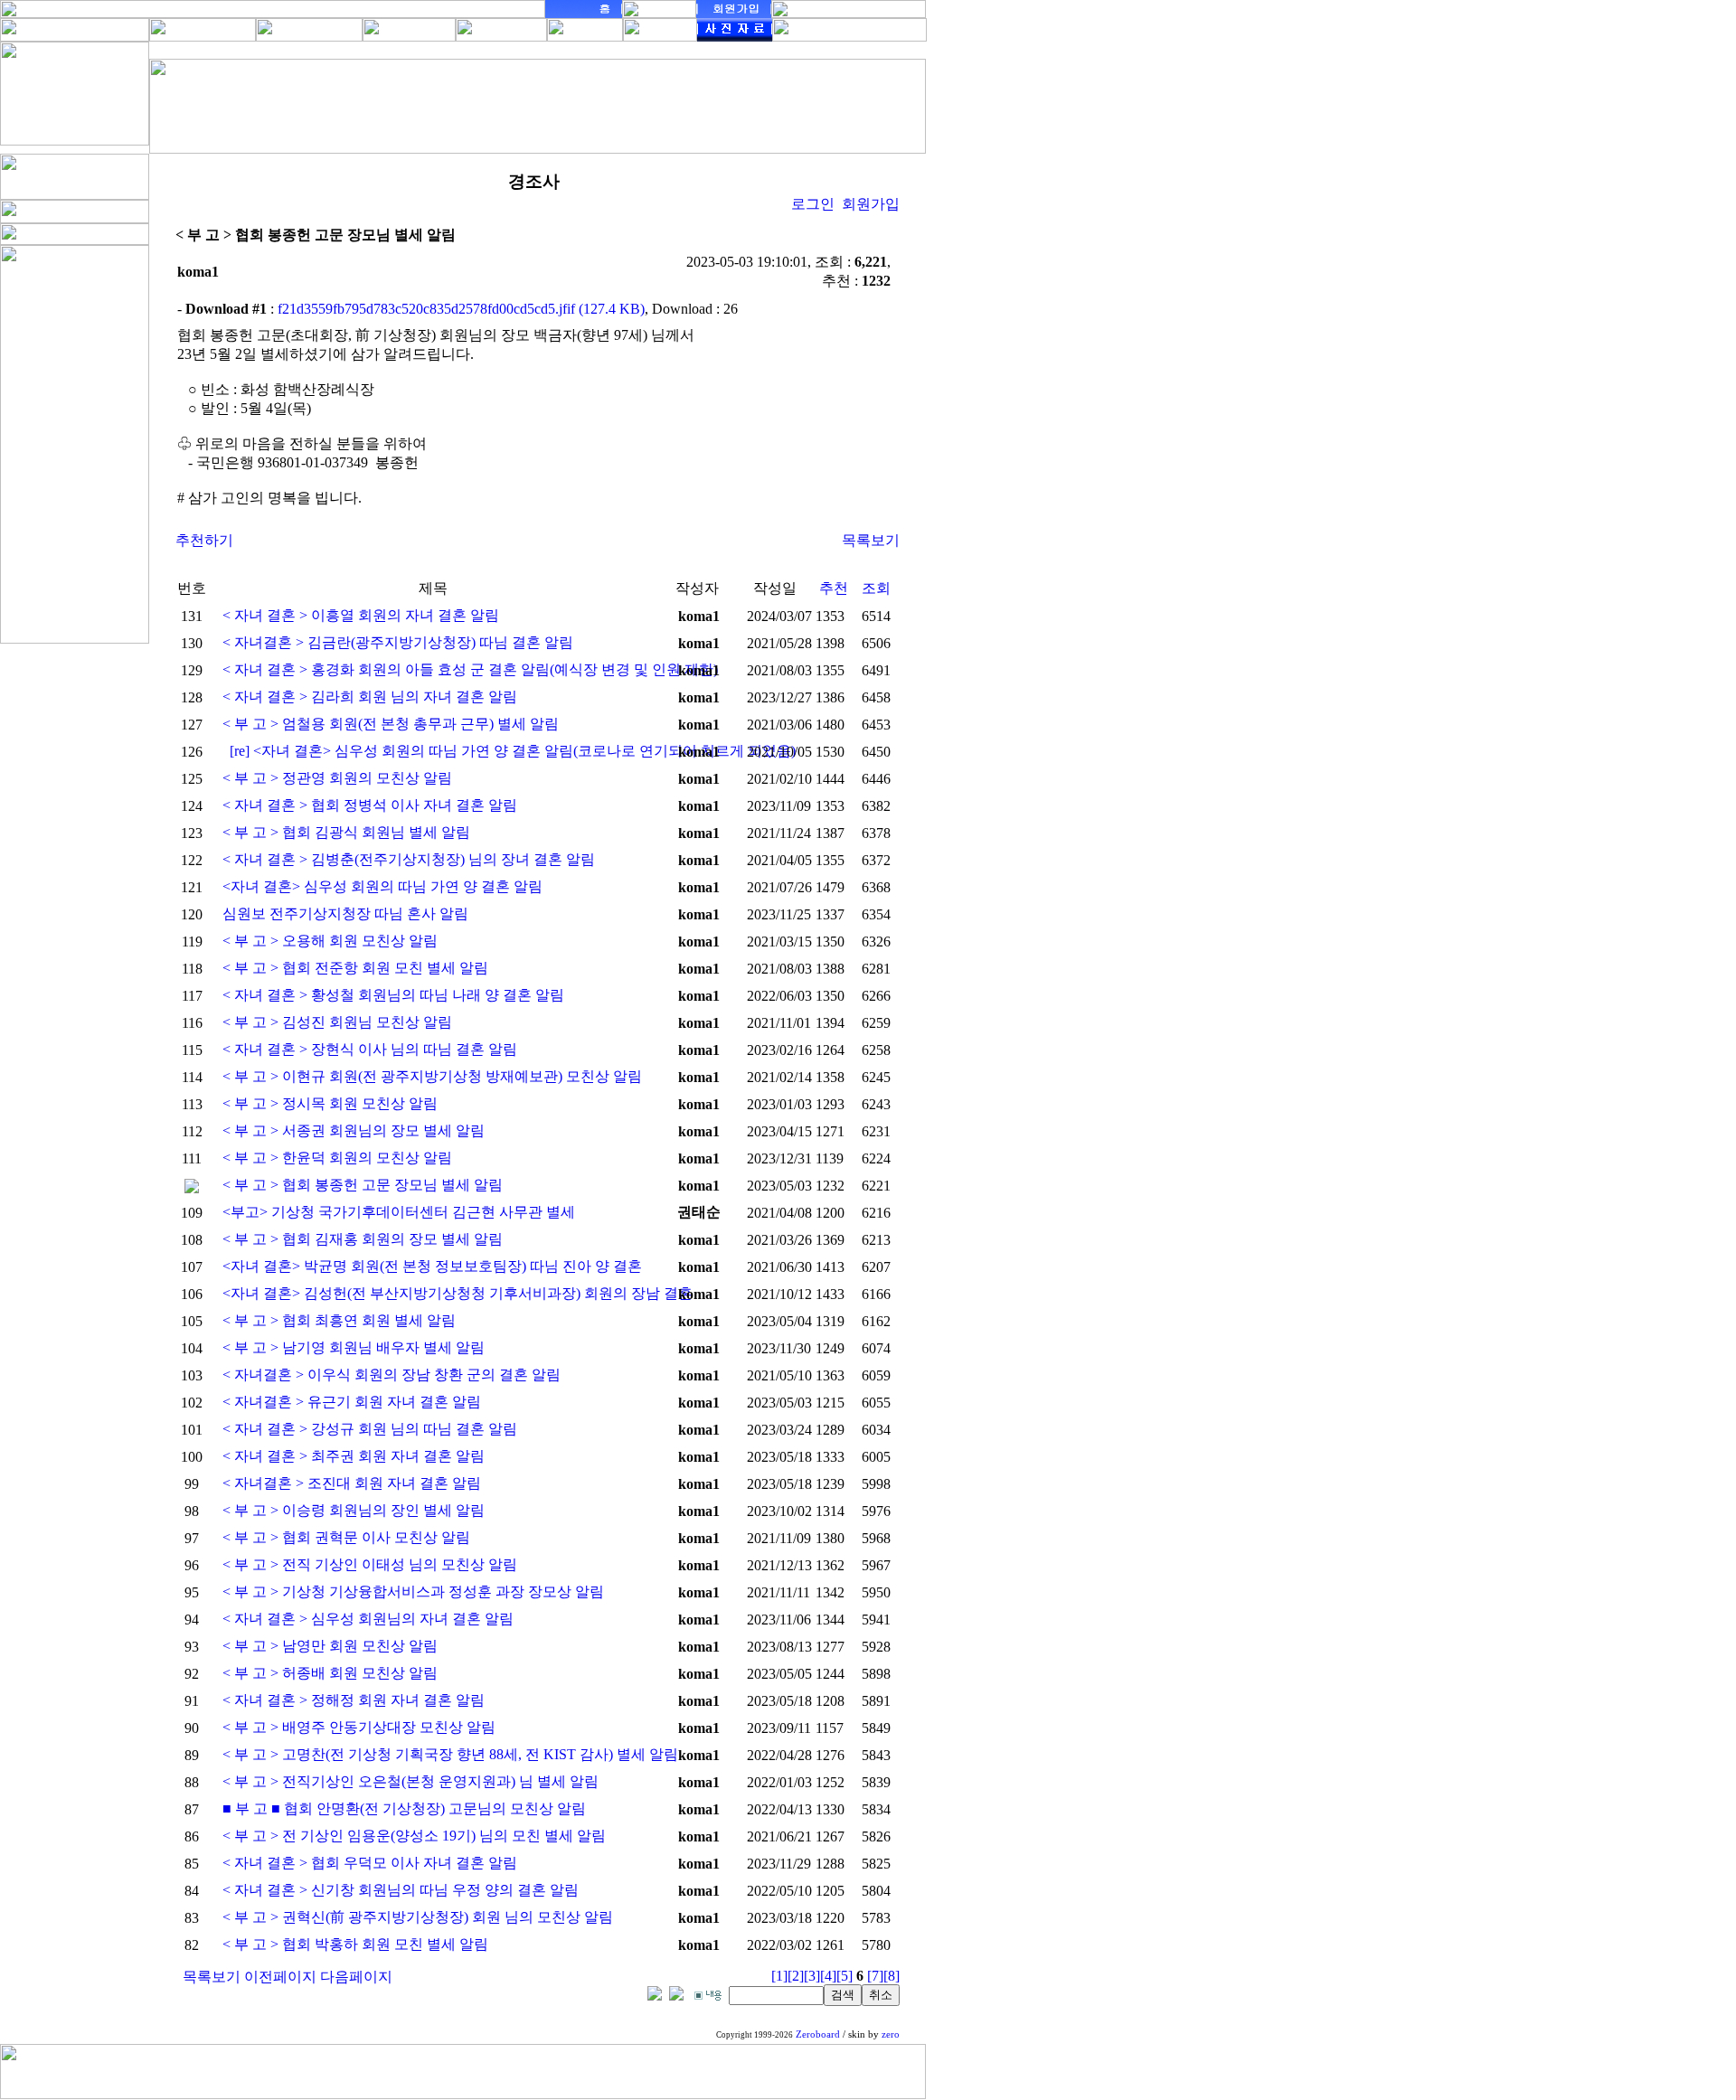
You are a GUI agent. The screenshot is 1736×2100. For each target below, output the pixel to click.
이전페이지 (280, 1977)
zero (891, 2034)
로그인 (813, 204)
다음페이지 (356, 1977)
